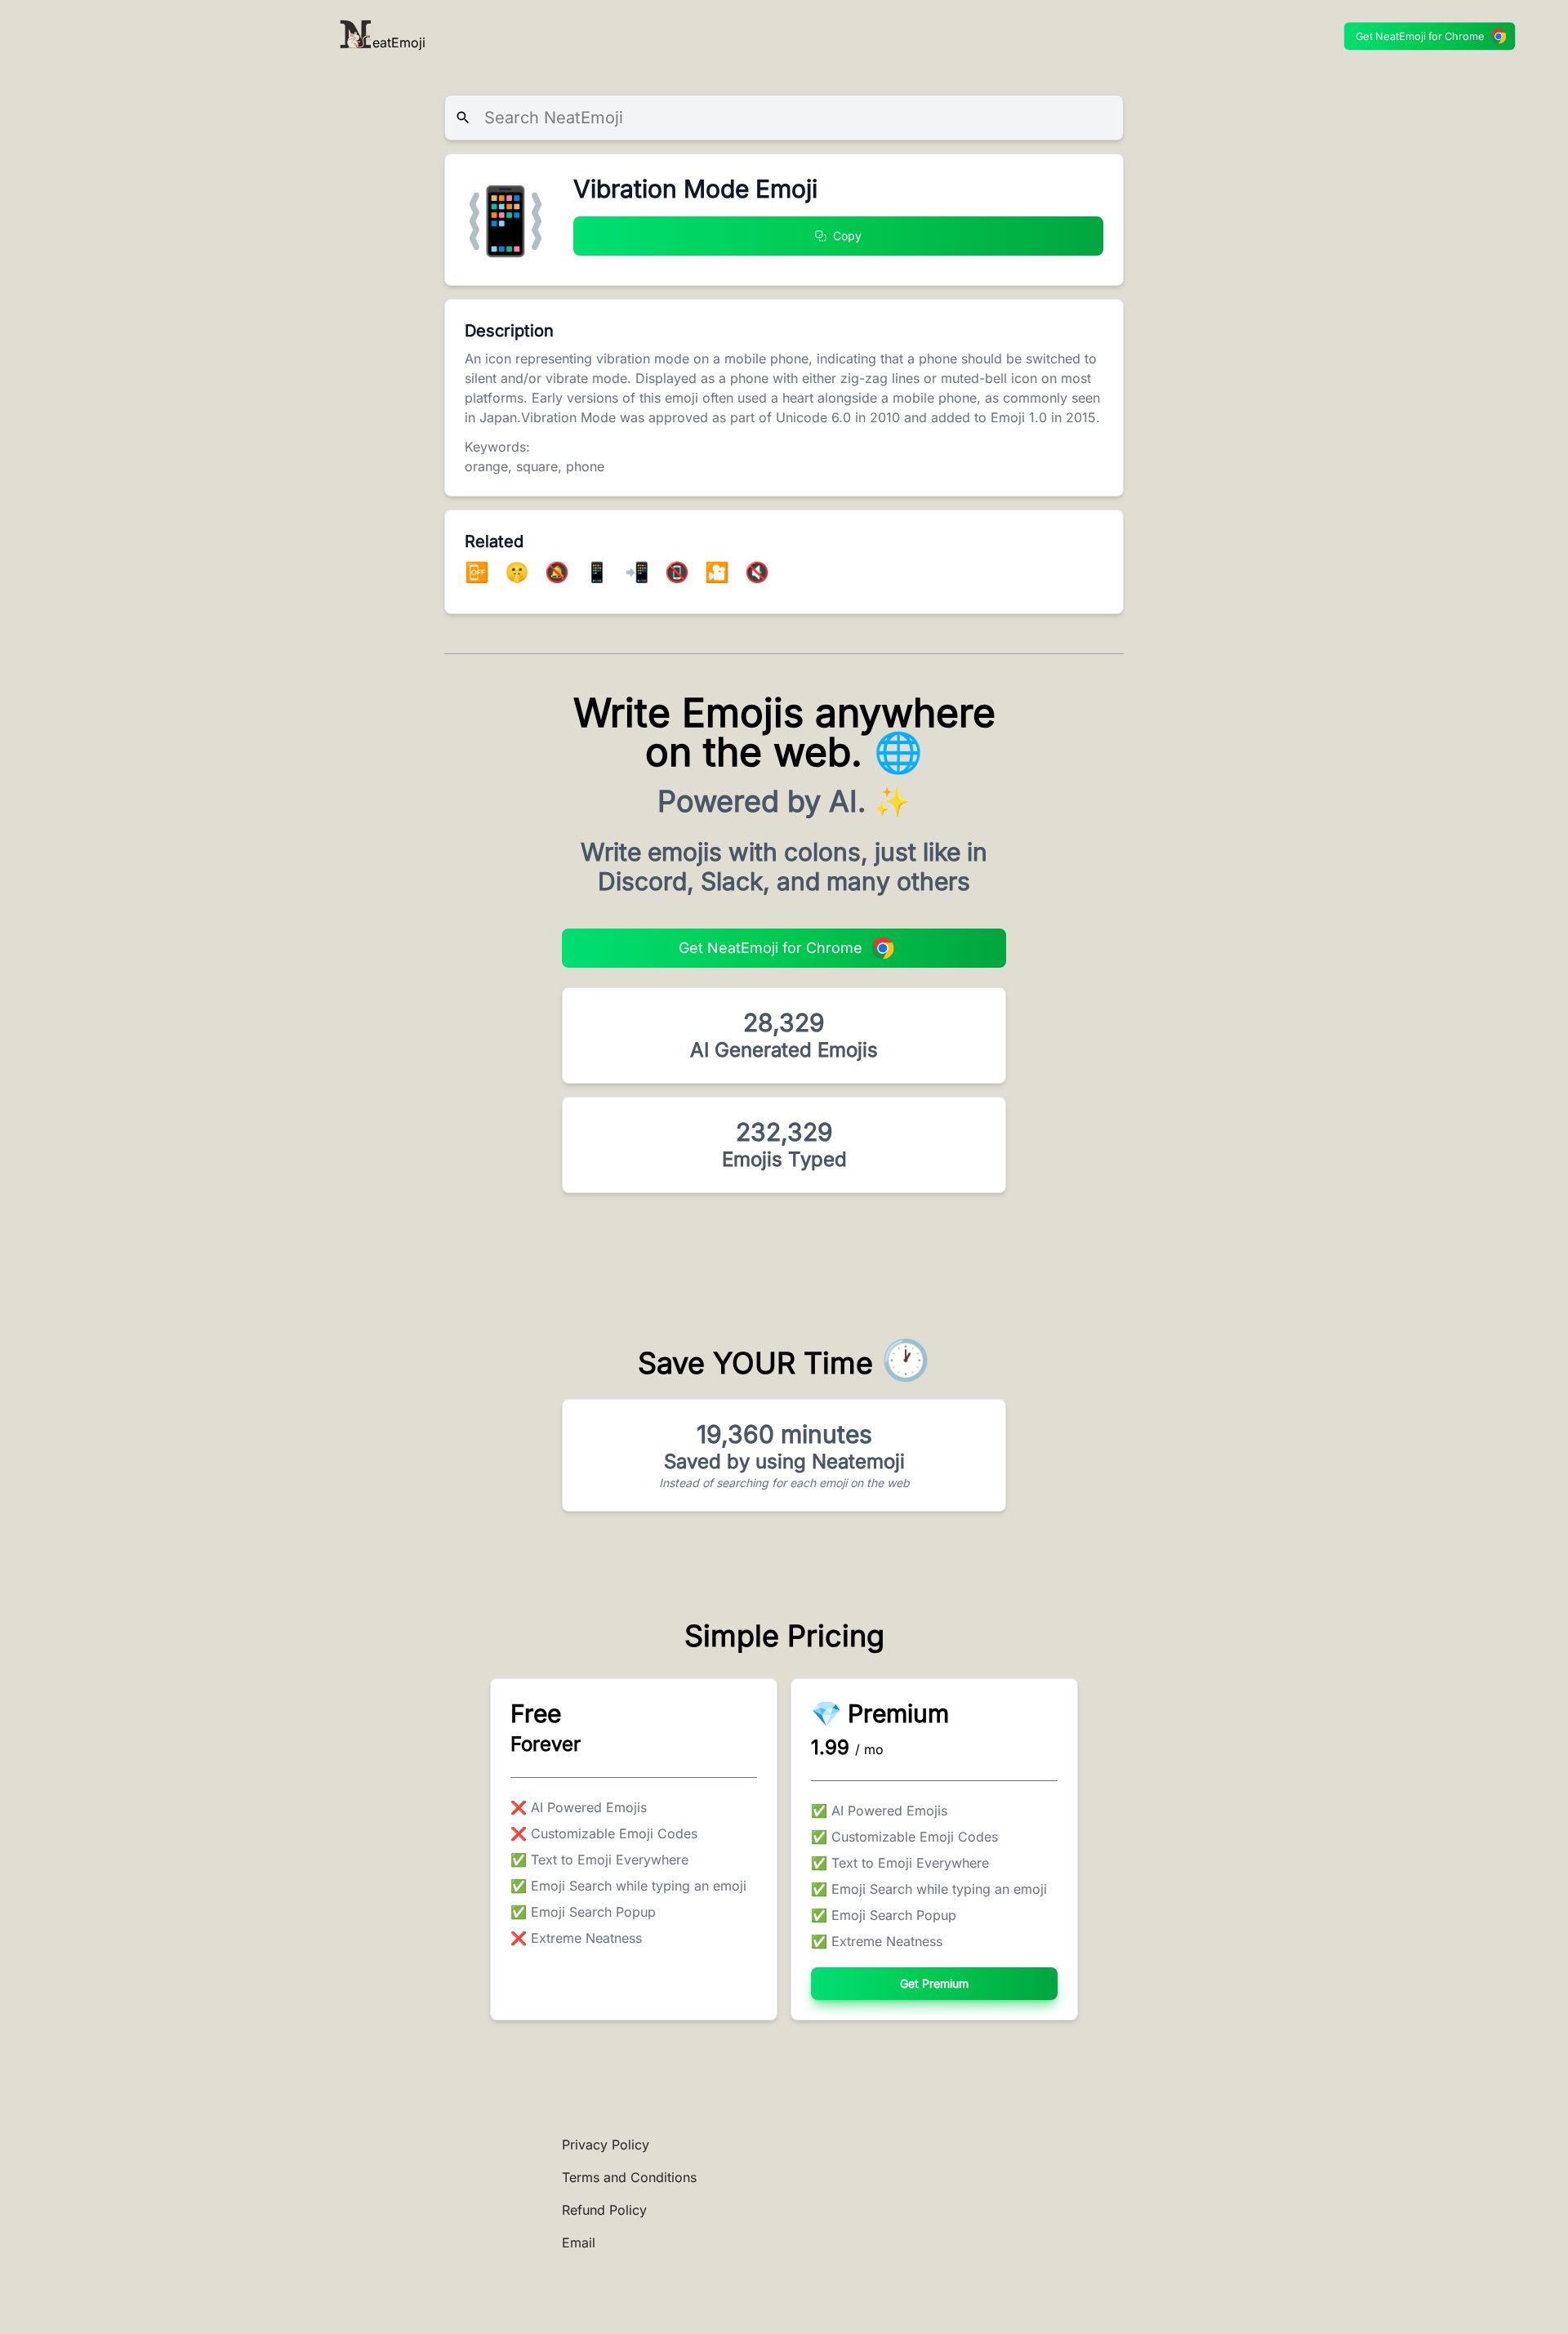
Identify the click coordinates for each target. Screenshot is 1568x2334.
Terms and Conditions (629, 2177)
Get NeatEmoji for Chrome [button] (1420, 36)
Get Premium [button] (934, 1983)
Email (579, 2243)
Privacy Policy (606, 2145)
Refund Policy (604, 2210)
